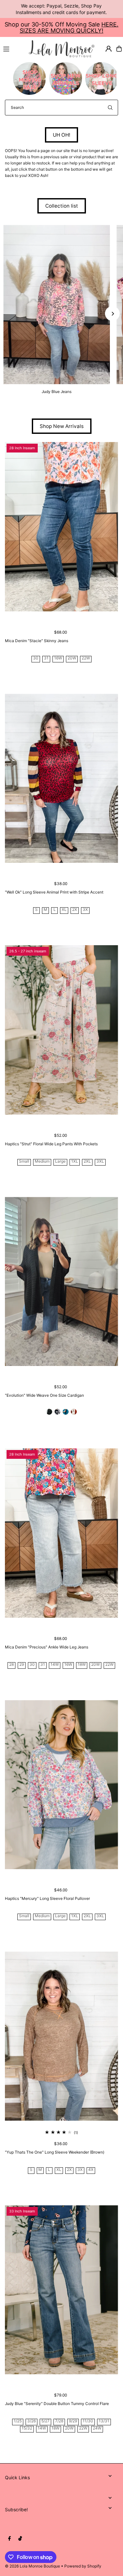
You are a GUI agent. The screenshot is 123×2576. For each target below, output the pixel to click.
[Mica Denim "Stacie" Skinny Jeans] (61, 527)
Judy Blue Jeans (57, 392)
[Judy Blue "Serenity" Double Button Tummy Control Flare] (61, 2290)
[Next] (112, 314)
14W (55, 1665)
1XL (75, 1161)
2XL (87, 1161)
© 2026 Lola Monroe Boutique (32, 2566)
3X (85, 910)
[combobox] (61, 108)
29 (22, 1665)
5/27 (45, 2421)
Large (60, 1161)
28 (11, 1665)
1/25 (18, 2421)
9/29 (73, 2421)
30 (36, 658)
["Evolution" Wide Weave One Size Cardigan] (61, 1281)
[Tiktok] (20, 2539)
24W (97, 2428)
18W (82, 1665)
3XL (100, 1161)
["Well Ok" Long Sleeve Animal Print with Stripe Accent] (61, 778)
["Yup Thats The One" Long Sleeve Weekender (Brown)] (61, 2036)
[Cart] (119, 49)
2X (75, 910)
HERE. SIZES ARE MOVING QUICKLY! (69, 27)
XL (64, 910)
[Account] (109, 49)
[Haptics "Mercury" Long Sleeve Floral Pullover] (61, 1785)
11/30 (88, 2421)
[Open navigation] (13, 48)
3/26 (31, 2421)
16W (58, 658)
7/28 (59, 2421)
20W (72, 658)
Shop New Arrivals (62, 426)
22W (86, 658)
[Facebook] (10, 2539)
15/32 (27, 2428)
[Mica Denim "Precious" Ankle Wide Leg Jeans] (61, 1533)
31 (46, 658)
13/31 (104, 2421)
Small (24, 1161)
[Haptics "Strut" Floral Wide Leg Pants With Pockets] (61, 1030)
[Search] (110, 108)
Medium (42, 1161)
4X (91, 2170)
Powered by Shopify (83, 2566)
